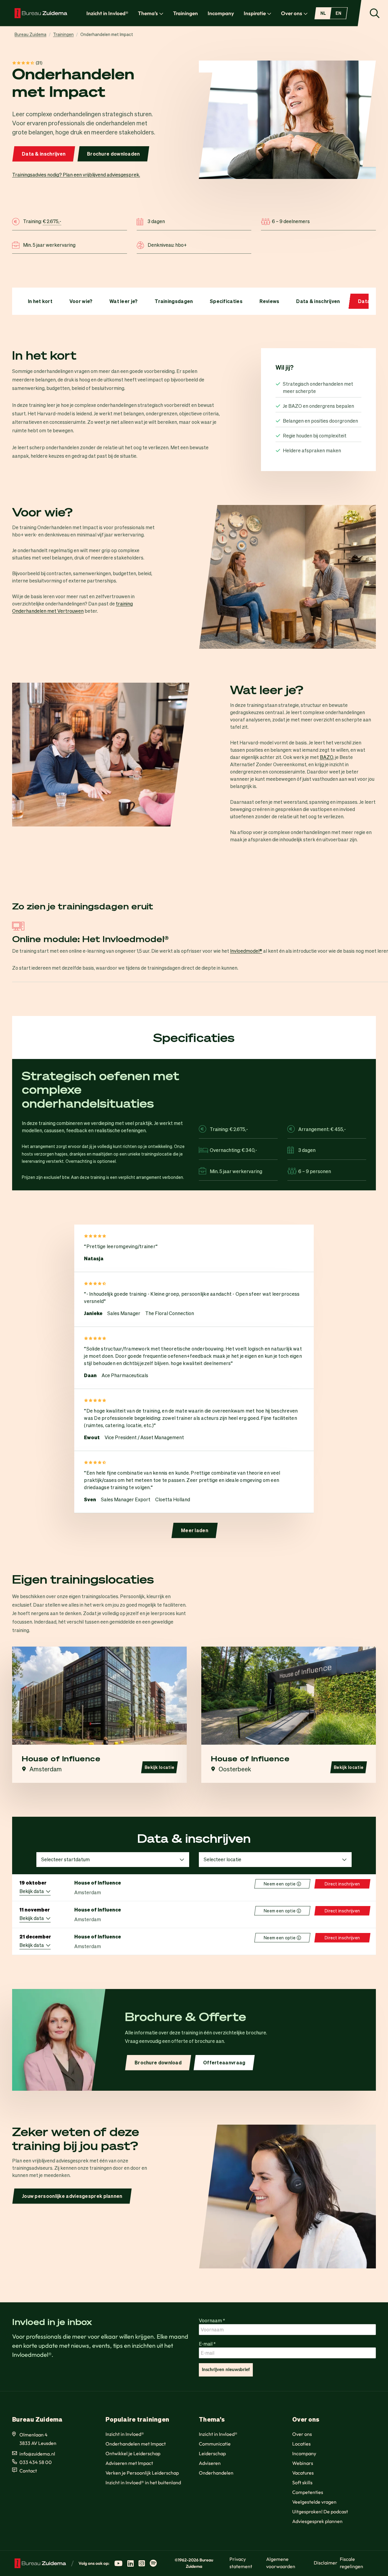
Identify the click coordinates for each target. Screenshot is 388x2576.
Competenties (308, 2492)
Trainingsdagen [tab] (174, 301)
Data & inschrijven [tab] (318, 301)
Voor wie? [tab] (81, 301)
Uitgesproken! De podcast (320, 2512)
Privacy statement (241, 2563)
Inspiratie (255, 13)
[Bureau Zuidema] (41, 13)
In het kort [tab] (40, 301)
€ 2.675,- (52, 221)
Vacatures (303, 2473)
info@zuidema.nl (37, 2454)
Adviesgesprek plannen (317, 2521)
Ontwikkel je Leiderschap (133, 2453)
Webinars (303, 2463)
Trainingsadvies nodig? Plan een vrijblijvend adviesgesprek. (76, 175)
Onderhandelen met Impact (136, 2444)
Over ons (292, 13)
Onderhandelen (216, 2473)
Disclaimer (326, 2563)
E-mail (207, 2344)
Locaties (301, 2444)
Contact (28, 2471)
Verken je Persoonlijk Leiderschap (142, 2473)
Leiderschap (212, 2453)
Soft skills (302, 2482)
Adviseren (210, 2463)
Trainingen (186, 13)
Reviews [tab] (269, 301)
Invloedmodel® (246, 951)
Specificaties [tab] (226, 301)
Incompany (221, 13)
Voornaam (212, 2320)
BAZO (326, 757)
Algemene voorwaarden (281, 2563)
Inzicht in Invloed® (107, 13)
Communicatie (215, 2444)
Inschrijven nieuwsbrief (226, 2370)
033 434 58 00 (36, 2462)
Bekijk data (33, 1891)
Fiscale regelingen (351, 2563)
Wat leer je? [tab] (124, 301)
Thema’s (148, 13)
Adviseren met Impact (129, 2463)
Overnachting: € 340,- (233, 1149)
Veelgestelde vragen (314, 2502)
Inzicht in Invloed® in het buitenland (143, 2482)
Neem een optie (283, 1884)
